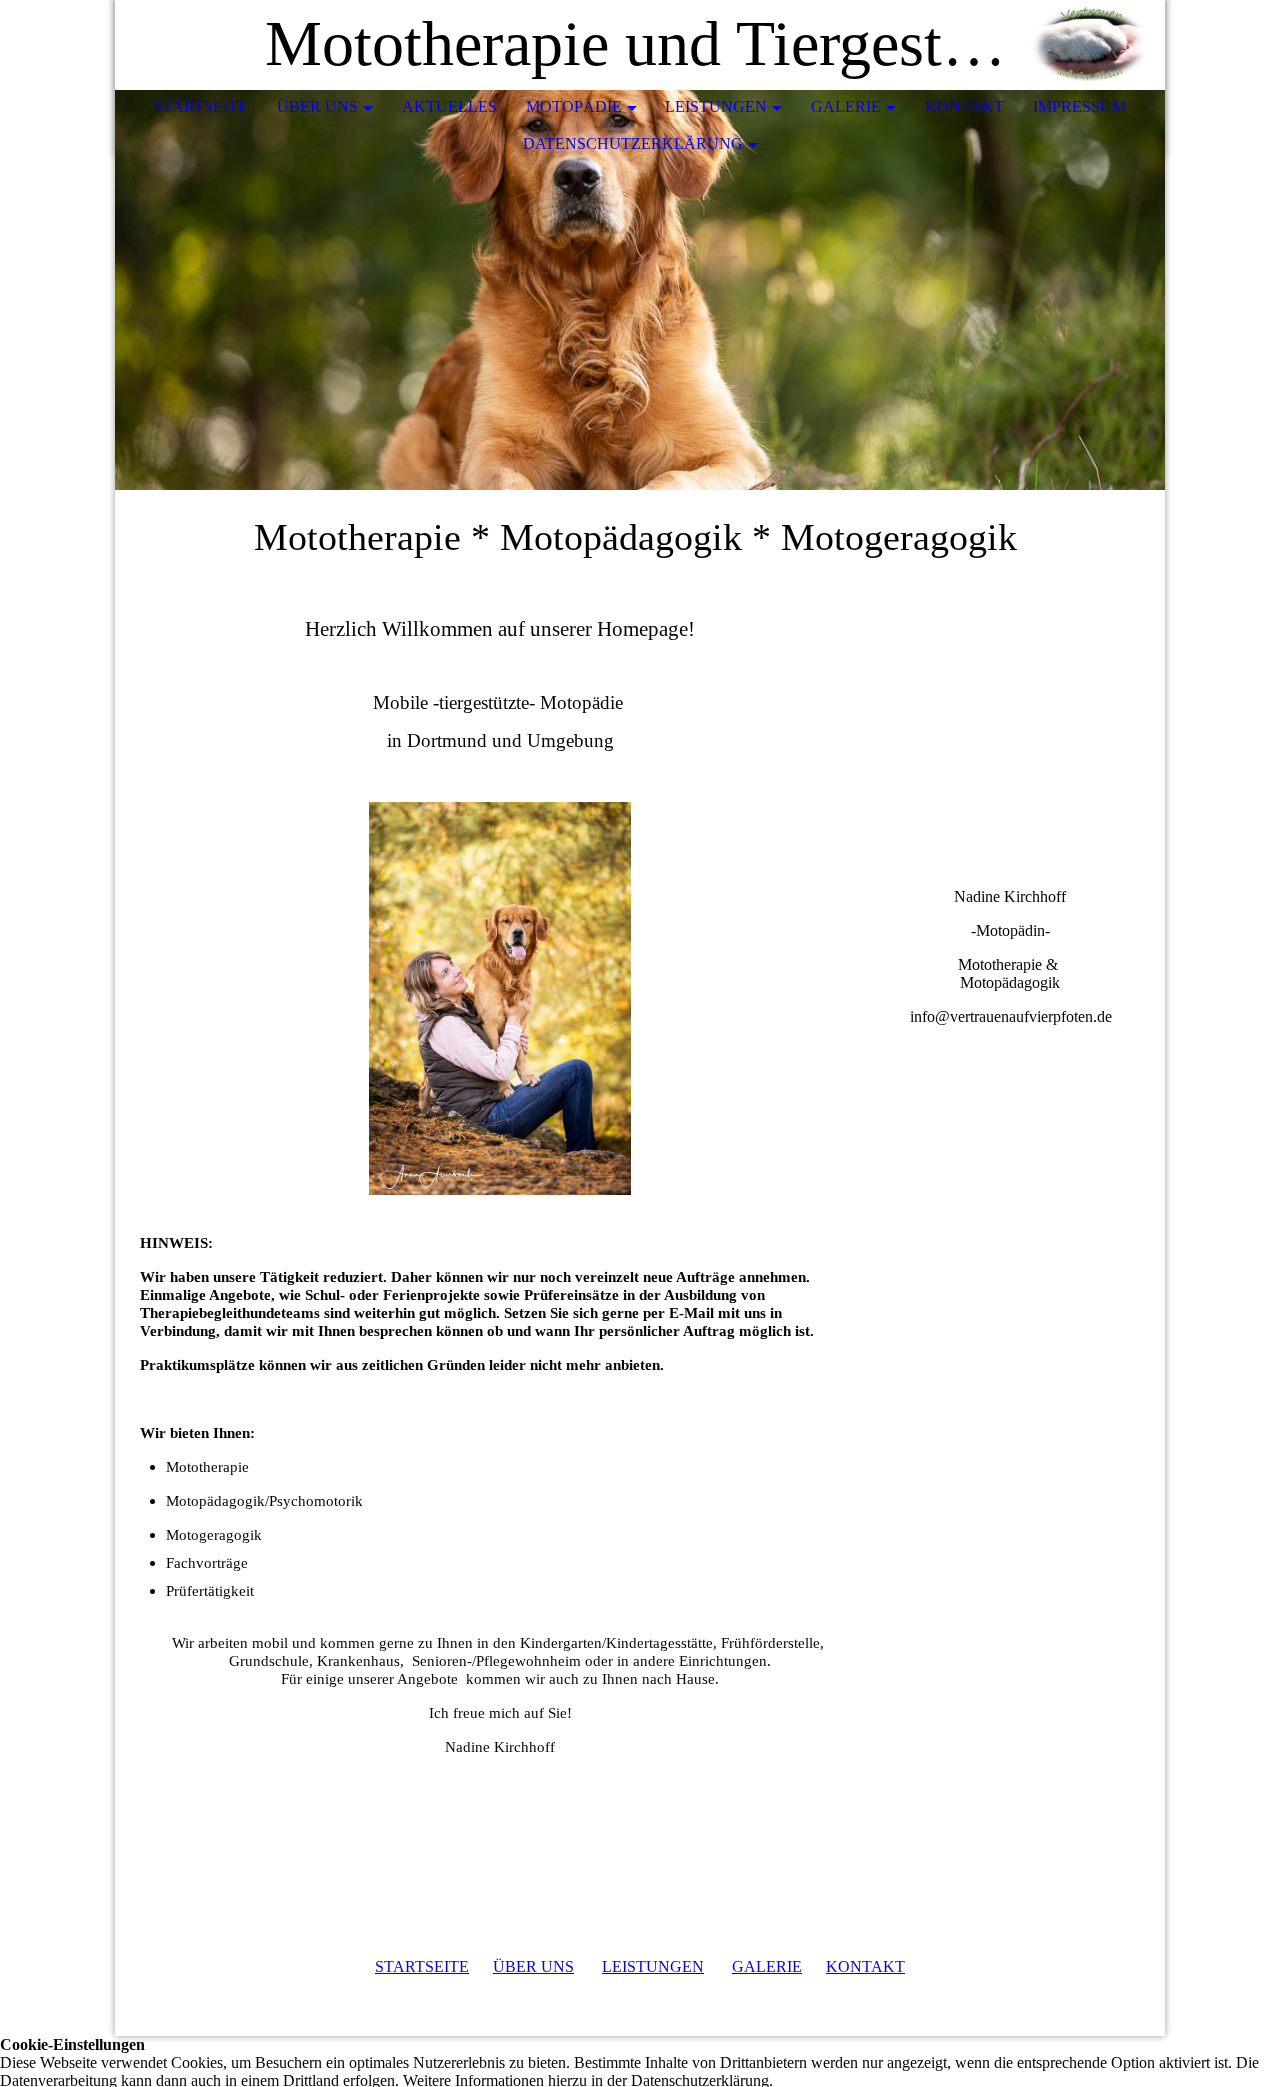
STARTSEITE (422, 1966)
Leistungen (716, 106)
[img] (1090, 45)
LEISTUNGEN (653, 1966)
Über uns (317, 106)
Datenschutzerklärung (633, 143)
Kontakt (964, 106)
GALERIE (767, 1966)
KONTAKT (865, 1966)
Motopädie (574, 106)
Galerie (846, 106)
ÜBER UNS (533, 1966)
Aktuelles (449, 106)
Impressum (1079, 106)
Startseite (201, 106)
